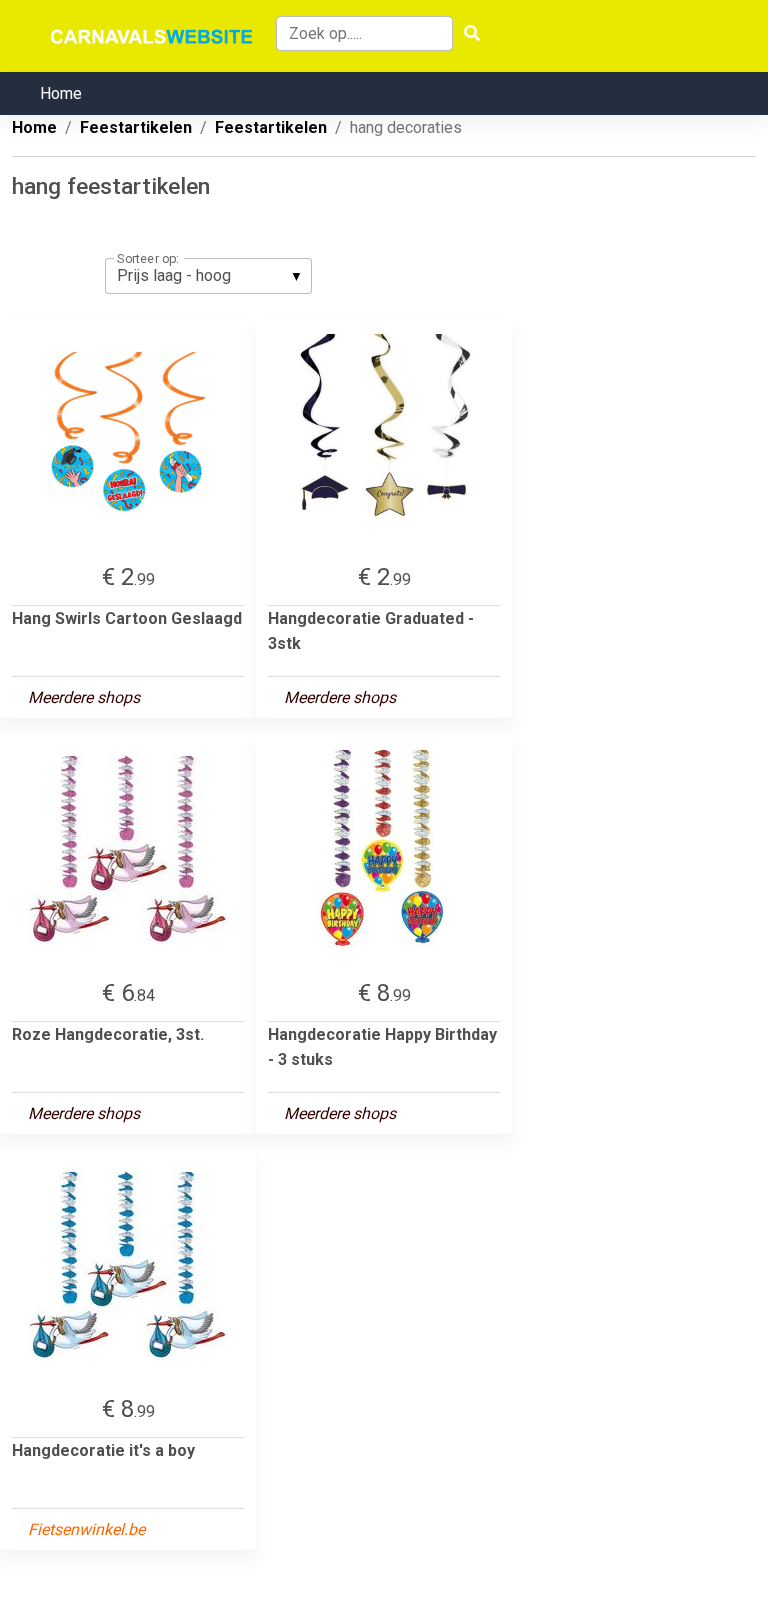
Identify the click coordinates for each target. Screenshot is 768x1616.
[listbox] (208, 276)
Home (61, 93)
